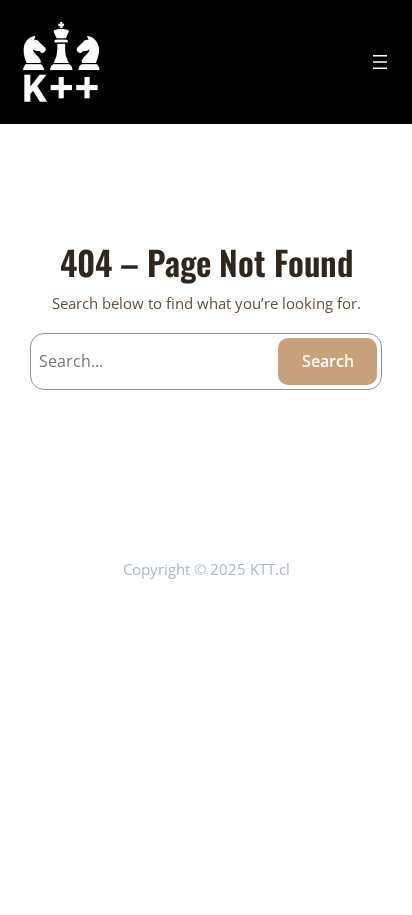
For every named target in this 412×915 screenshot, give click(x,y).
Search (328, 361)
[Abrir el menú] (380, 62)
